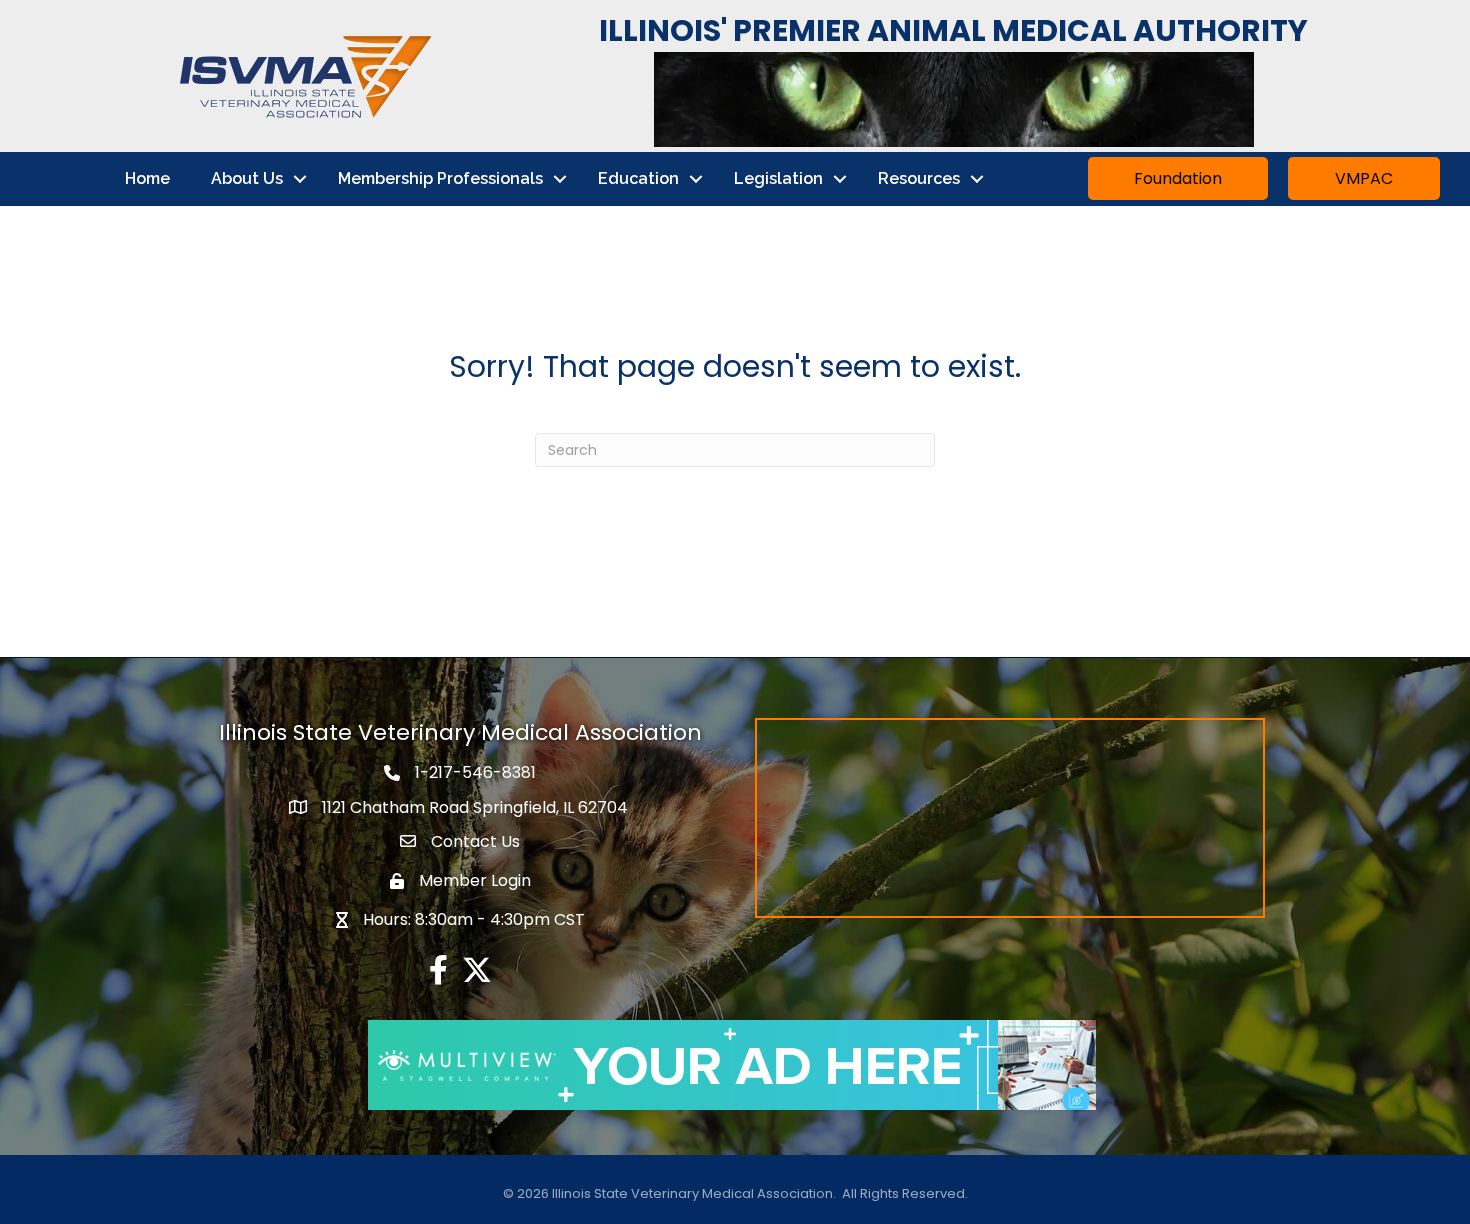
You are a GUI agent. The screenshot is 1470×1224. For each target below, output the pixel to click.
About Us (247, 178)
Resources (919, 178)
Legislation (778, 178)
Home (147, 178)
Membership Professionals (440, 178)
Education (638, 178)
